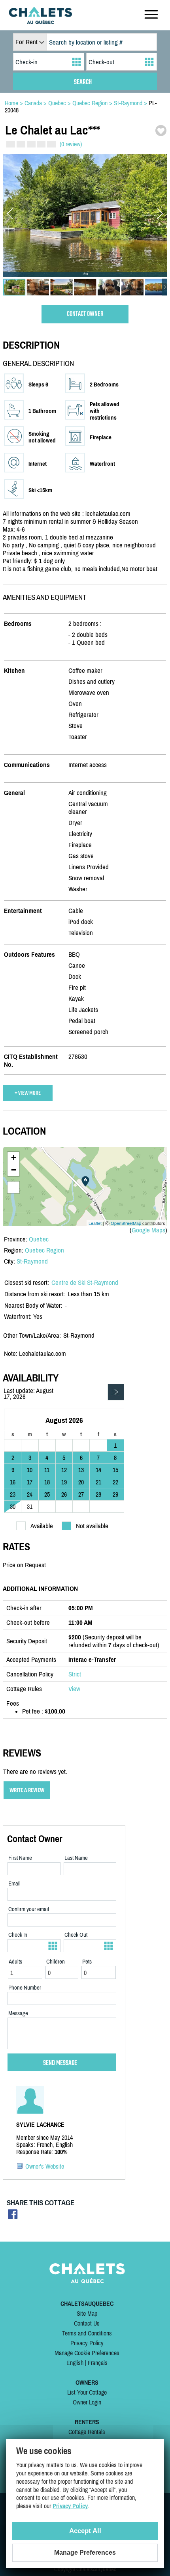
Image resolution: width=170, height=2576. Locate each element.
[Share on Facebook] (13, 2217)
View (74, 1689)
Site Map (87, 2313)
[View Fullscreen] (13, 1187)
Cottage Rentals (87, 2432)
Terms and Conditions (87, 2333)
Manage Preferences (85, 2553)
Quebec (39, 1239)
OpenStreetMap (126, 1223)
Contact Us (87, 2323)
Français (98, 2363)
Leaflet (95, 1223)
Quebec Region (44, 1250)
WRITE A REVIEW (27, 1790)
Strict (75, 1674)
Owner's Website (45, 2166)
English (75, 2363)
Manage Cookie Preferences (87, 2353)
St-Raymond (32, 1261)
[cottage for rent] (40, 22)
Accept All (85, 2531)
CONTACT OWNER (85, 314)
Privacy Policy (87, 2343)
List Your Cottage (87, 2392)
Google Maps (148, 1230)
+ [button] (14, 1158)
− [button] (14, 1170)
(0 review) (71, 144)
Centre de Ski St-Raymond (85, 1282)
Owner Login (87, 2402)
